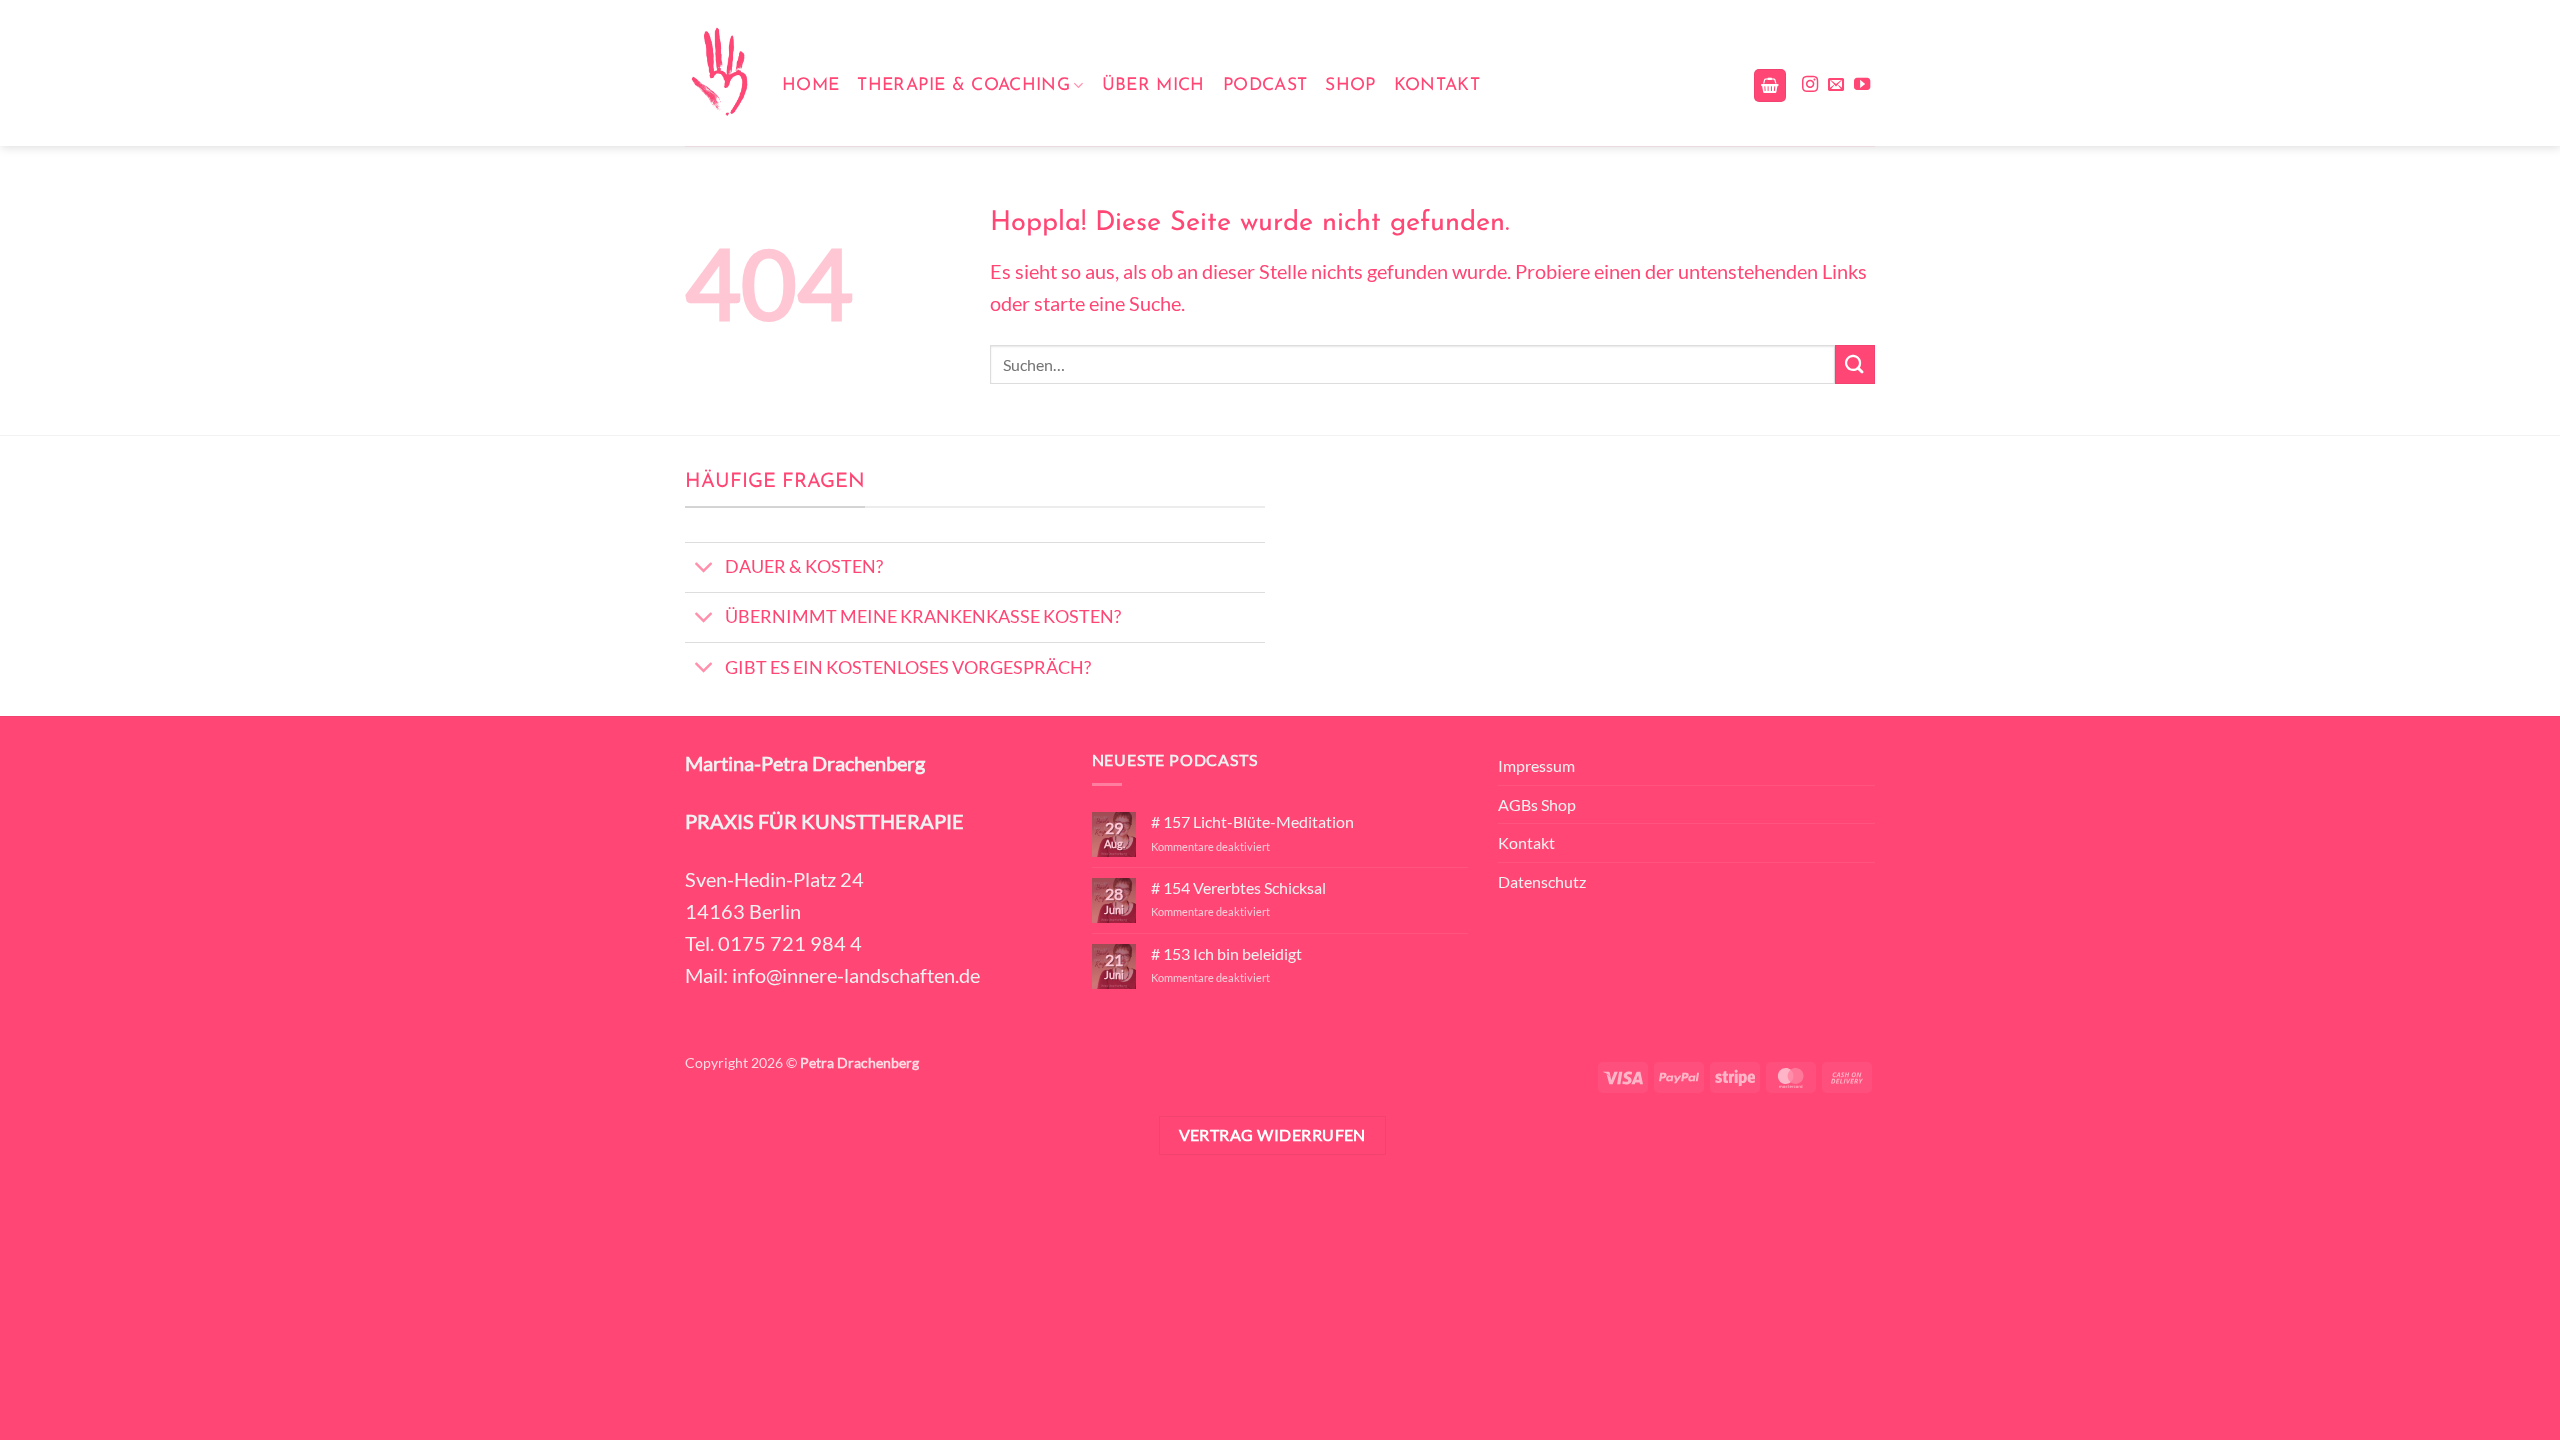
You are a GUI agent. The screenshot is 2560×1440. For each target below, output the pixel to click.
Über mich (1153, 85)
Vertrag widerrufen (1272, 1135)
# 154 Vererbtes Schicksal (1238, 887)
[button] (1770, 85)
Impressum (1536, 765)
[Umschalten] (704, 569)
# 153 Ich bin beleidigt (1226, 953)
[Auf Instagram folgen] (1810, 85)
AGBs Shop (1537, 804)
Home (810, 85)
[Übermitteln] (1855, 364)
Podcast (1265, 85)
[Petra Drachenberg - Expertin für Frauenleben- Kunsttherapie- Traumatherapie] (718, 73)
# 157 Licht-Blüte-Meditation (1252, 821)
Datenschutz (1542, 881)
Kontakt (1437, 85)
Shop (1350, 85)
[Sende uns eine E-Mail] (1836, 85)
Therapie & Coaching (963, 85)
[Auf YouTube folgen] (1862, 85)
